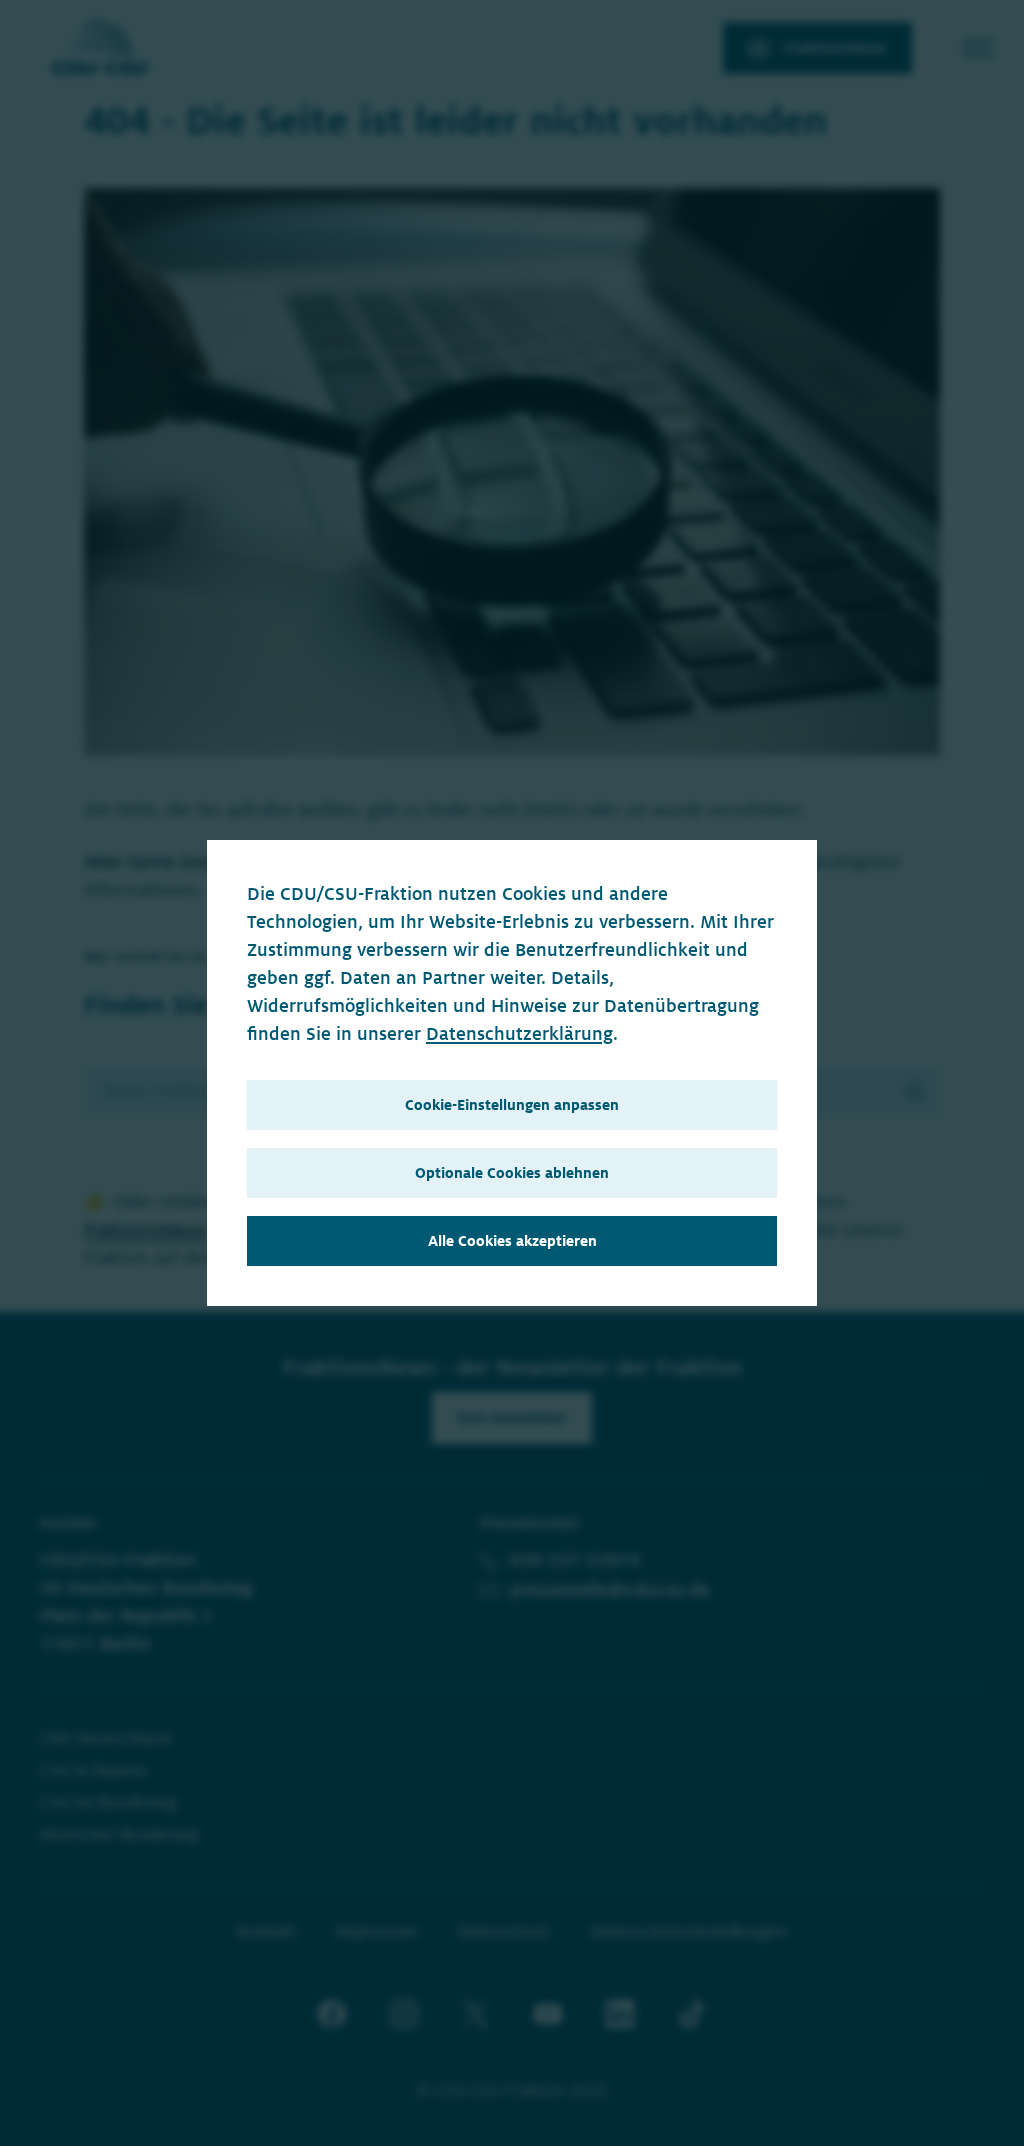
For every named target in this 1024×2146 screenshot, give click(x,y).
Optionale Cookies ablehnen (512, 1173)
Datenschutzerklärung (519, 1034)
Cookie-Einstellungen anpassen (512, 1105)
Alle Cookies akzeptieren (512, 1241)
